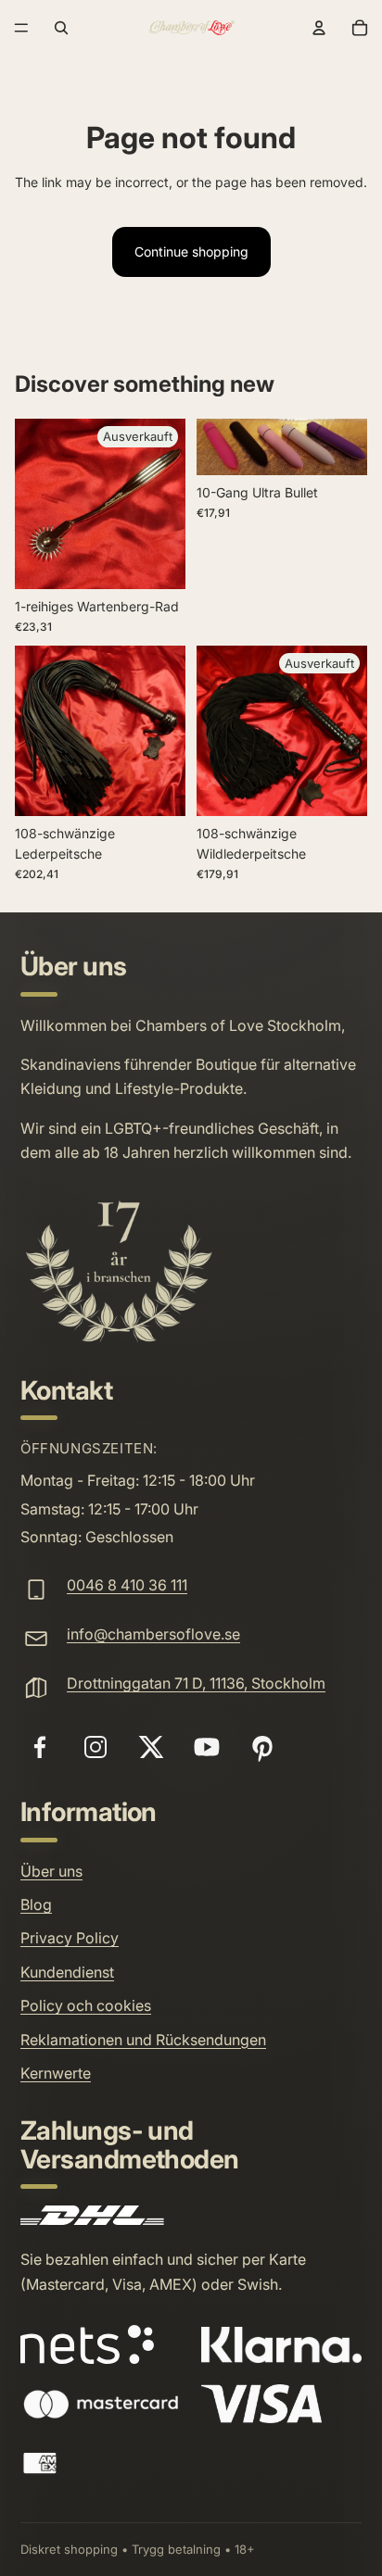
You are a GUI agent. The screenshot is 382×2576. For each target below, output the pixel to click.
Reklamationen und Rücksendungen (143, 2040)
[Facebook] (40, 1747)
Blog (36, 1904)
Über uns (51, 1871)
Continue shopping (191, 251)
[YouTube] (207, 1747)
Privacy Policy (70, 1938)
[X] (151, 1747)
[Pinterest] (262, 1747)
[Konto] (319, 28)
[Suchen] (61, 28)
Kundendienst (67, 1972)
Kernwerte (56, 2073)
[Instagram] (95, 1747)
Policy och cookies (86, 2005)
